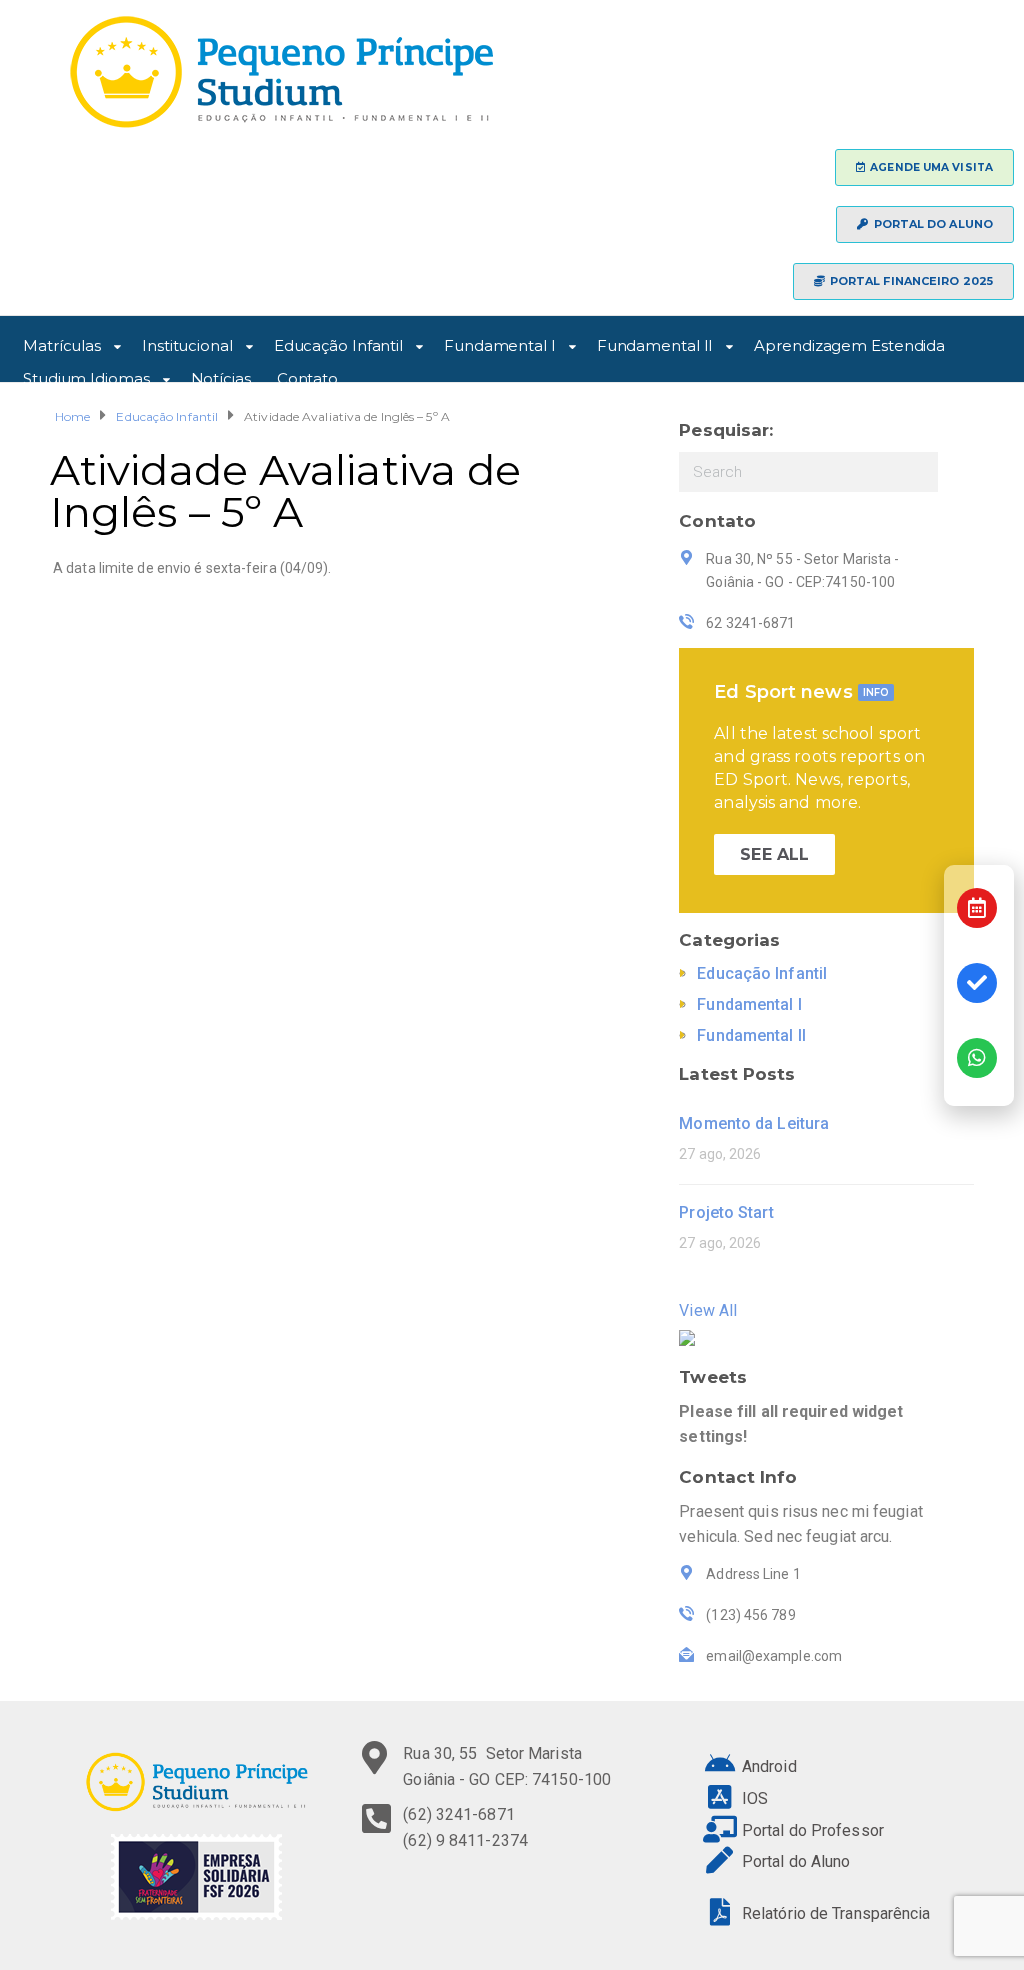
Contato (307, 375)
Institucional (187, 342)
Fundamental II (655, 342)
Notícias (221, 375)
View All (708, 1310)
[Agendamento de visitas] (977, 908)
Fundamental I (500, 342)
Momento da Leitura (754, 1123)
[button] (924, 167)
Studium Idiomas (86, 375)
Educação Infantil (338, 342)
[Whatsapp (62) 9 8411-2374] (977, 1058)
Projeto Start (726, 1212)
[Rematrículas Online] (977, 983)
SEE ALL (774, 854)
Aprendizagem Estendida (849, 342)
